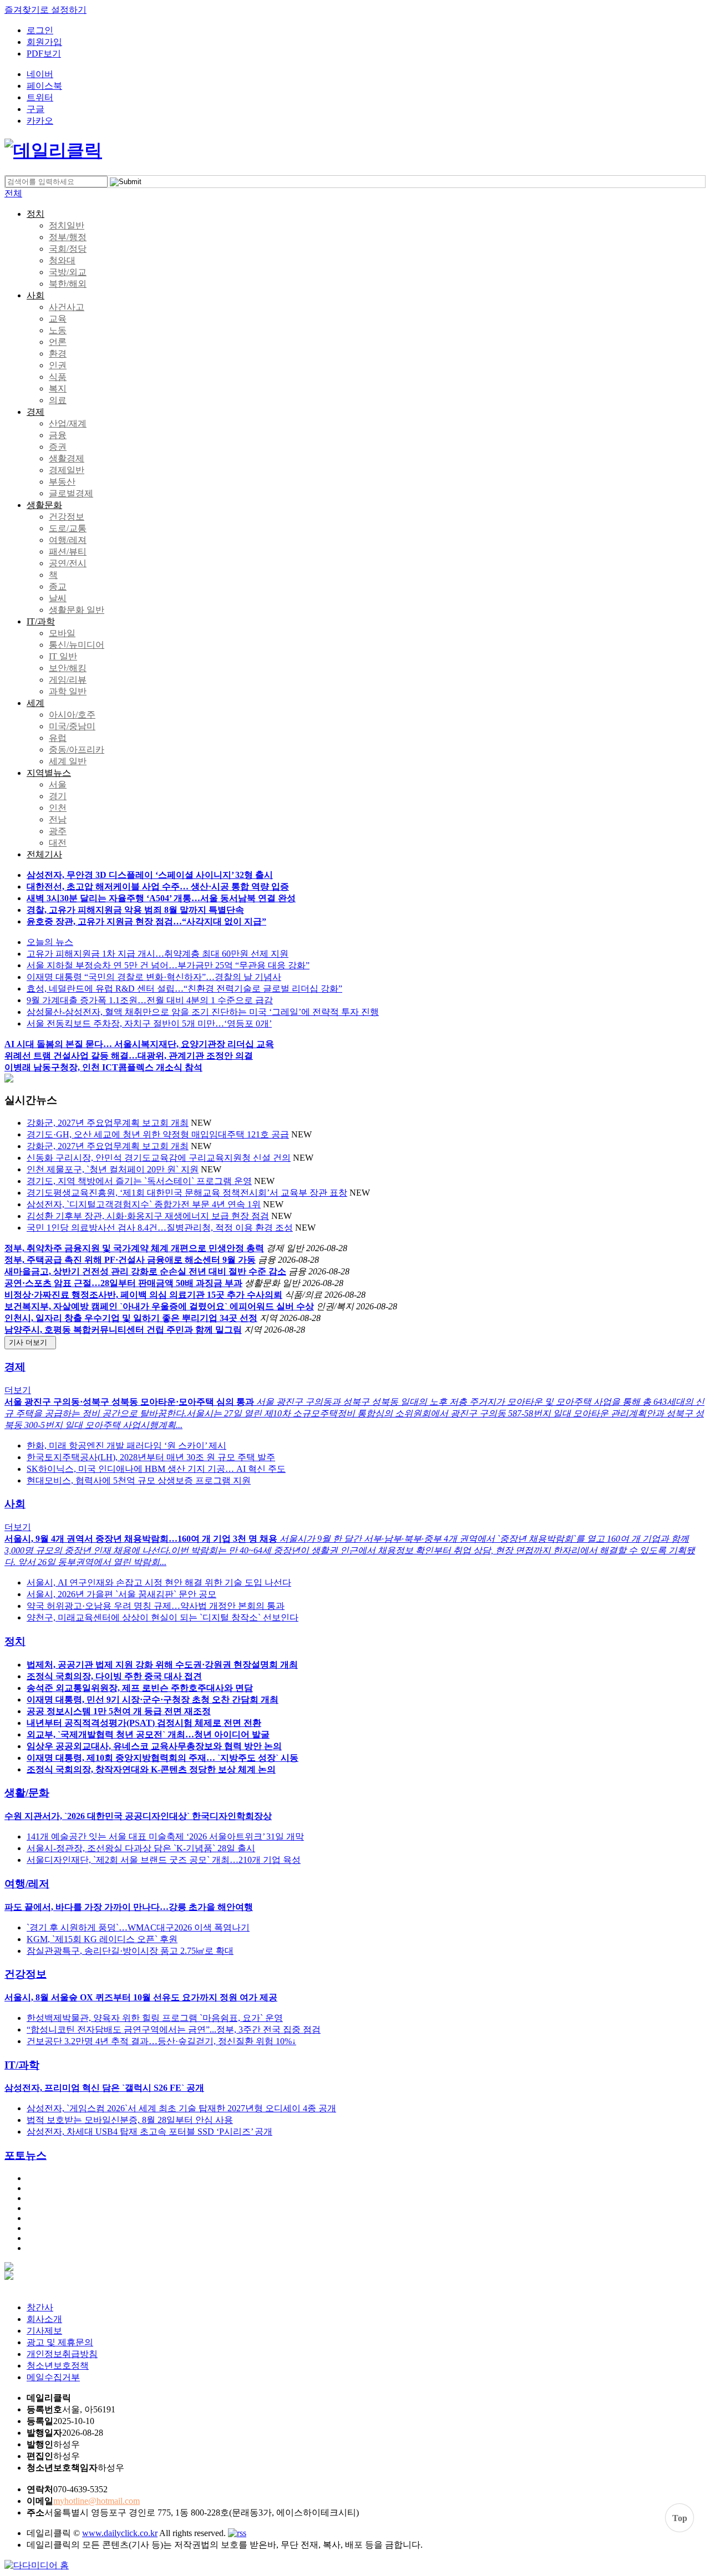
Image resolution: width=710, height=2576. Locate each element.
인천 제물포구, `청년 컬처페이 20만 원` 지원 (113, 1169)
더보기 (18, 1390)
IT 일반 (63, 656)
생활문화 (44, 505)
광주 (58, 831)
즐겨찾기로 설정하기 (45, 10)
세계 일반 (68, 761)
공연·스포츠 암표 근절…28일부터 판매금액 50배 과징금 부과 (123, 1283)
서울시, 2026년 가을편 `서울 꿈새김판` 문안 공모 (121, 1594)
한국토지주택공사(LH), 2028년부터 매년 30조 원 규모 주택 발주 (151, 1457)
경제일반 (67, 470)
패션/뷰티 (68, 552)
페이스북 (44, 86)
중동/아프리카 (77, 750)
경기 (58, 796)
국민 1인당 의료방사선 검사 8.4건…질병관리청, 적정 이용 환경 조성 (160, 1228)
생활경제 (67, 458)
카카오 (40, 121)
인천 (58, 808)
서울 (58, 784)
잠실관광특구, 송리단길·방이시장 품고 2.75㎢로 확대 (130, 1951)
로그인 (40, 30)
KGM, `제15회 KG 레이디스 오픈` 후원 (102, 1939)
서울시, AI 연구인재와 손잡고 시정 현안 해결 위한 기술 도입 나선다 (159, 1582)
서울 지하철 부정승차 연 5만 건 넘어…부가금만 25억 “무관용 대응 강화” (168, 965)
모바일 (62, 633)
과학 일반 (68, 691)
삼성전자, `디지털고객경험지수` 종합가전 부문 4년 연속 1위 (144, 1204)
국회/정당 (68, 249)
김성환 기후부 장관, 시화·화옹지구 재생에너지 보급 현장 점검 (148, 1216)
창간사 (40, 2307)
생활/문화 (27, 1793)
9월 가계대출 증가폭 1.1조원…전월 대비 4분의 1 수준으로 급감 (150, 1000)
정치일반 (67, 225)
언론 (58, 342)
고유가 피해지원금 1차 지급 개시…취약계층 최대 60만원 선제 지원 (158, 954)
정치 (35, 214)
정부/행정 (68, 237)
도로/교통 (68, 528)
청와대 (62, 260)
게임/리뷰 (68, 680)
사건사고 (67, 307)
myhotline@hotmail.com (97, 2501)
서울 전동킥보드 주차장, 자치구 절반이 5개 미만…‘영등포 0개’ (149, 1023)
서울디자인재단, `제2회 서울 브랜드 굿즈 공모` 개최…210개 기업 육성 (164, 1860)
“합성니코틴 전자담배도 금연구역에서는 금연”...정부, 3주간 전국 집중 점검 (174, 2029)
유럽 (58, 738)
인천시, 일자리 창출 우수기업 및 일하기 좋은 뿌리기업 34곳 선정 (131, 1318)
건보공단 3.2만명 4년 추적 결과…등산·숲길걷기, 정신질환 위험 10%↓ (161, 2041)
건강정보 (67, 517)
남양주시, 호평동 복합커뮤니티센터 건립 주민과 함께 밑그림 (123, 1330)
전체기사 (44, 854)
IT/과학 (41, 621)
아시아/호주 (72, 715)
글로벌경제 (71, 493)
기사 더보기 (30, 1342)
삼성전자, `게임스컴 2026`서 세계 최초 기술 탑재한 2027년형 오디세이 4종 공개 (181, 2108)
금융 (58, 435)
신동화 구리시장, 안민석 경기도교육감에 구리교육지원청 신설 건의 (159, 1158)
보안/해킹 (68, 668)
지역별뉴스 (49, 773)
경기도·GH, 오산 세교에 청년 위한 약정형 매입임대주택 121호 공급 (158, 1134)
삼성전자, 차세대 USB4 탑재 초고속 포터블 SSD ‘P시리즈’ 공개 (149, 2132)
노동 (58, 330)
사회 (35, 295)
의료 (58, 400)
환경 (58, 354)
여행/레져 (68, 540)
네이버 (40, 74)
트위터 (40, 97)
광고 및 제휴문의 (60, 2342)
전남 (58, 819)
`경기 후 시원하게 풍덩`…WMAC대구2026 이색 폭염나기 (138, 1927)
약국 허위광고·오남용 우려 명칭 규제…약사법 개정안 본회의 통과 (156, 1606)
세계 (35, 703)
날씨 (58, 598)
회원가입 (44, 42)
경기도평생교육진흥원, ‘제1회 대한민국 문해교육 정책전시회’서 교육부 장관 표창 (187, 1193)
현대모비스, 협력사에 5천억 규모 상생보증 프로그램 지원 (139, 1480)
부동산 (62, 482)
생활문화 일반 (77, 610)
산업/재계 (68, 423)
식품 (58, 377)
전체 (13, 193)
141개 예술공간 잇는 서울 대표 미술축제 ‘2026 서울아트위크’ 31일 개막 (165, 1836)
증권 (58, 447)
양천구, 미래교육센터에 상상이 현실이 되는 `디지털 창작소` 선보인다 (163, 1617)
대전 (58, 843)
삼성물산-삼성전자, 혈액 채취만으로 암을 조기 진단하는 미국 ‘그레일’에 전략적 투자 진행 (203, 1012)
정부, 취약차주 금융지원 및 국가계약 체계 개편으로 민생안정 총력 (134, 1248)
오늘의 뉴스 (50, 942)
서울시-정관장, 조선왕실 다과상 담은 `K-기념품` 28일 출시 (141, 1848)
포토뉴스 (26, 2155)
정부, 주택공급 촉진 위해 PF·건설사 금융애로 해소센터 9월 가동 (130, 1260)
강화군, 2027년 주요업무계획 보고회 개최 (108, 1123)
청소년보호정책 (58, 2366)
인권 (58, 365)
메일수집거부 (53, 2377)
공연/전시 (68, 563)
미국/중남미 (72, 726)
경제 (35, 412)
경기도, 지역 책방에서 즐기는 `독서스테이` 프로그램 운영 (139, 1181)
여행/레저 (27, 1884)
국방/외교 (68, 272)
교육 (58, 319)
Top (680, 2518)
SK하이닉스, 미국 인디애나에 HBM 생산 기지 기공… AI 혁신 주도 (156, 1469)
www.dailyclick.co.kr (120, 2533)
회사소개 (44, 2319)
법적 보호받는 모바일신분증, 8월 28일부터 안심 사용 (130, 2120)
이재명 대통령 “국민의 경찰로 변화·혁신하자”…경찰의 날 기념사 (154, 977)
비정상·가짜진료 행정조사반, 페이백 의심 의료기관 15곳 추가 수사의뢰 (143, 1295)
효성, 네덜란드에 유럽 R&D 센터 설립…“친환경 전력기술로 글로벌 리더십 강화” (184, 989)
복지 (58, 388)
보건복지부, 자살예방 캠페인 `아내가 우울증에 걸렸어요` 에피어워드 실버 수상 (159, 1306)
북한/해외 (68, 284)
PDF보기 (44, 54)
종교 (58, 586)
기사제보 (44, 2331)
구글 (35, 109)
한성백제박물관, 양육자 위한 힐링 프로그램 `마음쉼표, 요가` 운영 (155, 2018)
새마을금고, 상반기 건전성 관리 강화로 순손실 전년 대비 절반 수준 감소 (145, 1271)
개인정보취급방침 (62, 2354)
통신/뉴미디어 (77, 645)
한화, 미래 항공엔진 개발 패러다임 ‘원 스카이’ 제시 (126, 1445)
